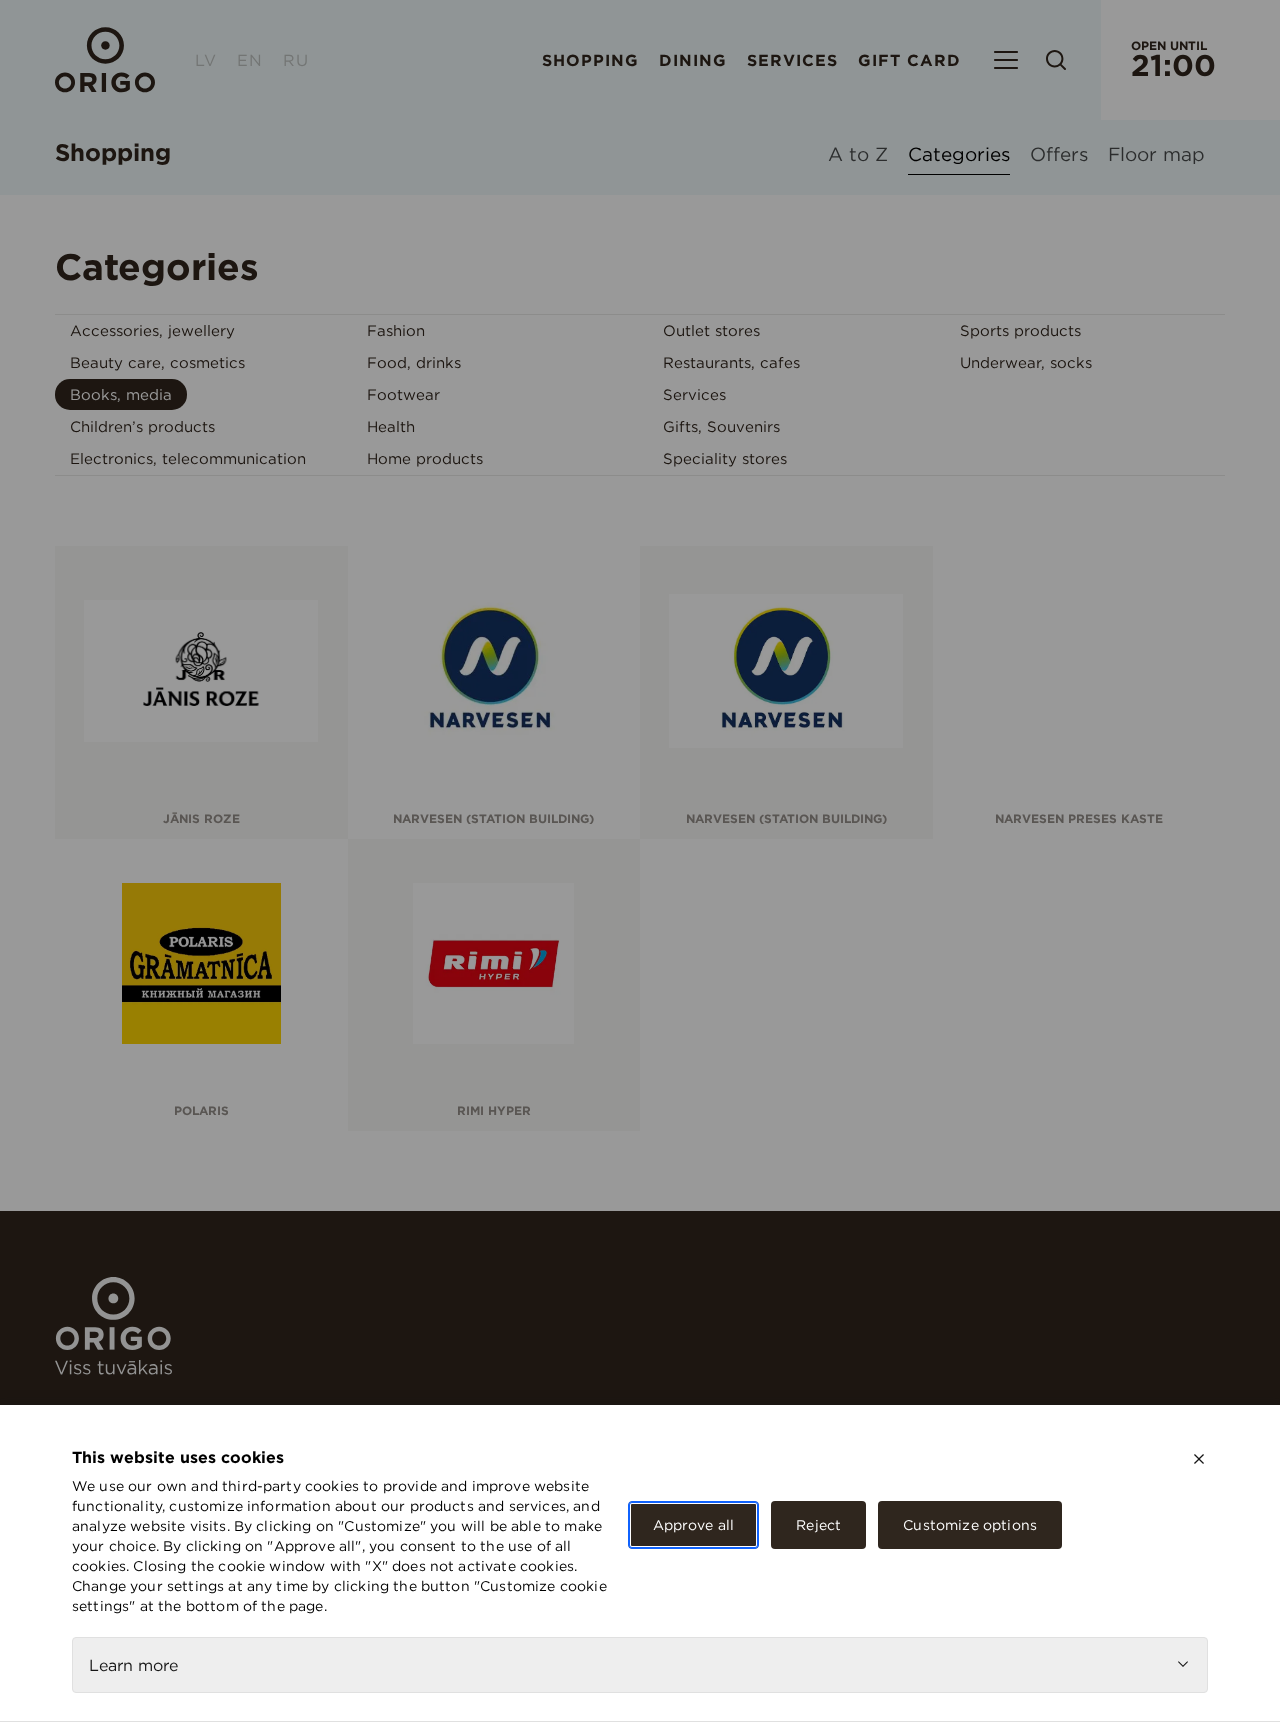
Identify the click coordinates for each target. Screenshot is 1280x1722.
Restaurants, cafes (731, 362)
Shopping (590, 60)
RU (296, 60)
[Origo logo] (113, 1369)
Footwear (403, 394)
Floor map (1156, 155)
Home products (425, 458)
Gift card (909, 60)
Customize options (970, 1525)
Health (391, 426)
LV (206, 60)
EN (250, 60)
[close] (1199, 1459)
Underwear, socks (1026, 362)
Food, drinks (414, 362)
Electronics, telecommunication (188, 458)
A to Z (858, 155)
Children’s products (142, 426)
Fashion (396, 330)
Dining (693, 60)
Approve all (694, 1525)
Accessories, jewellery (152, 330)
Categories (959, 155)
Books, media (121, 394)
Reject (818, 1525)
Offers (1059, 155)
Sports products (1020, 330)
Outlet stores (711, 330)
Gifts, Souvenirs (721, 426)
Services (792, 60)
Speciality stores (725, 458)
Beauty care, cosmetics (157, 362)
